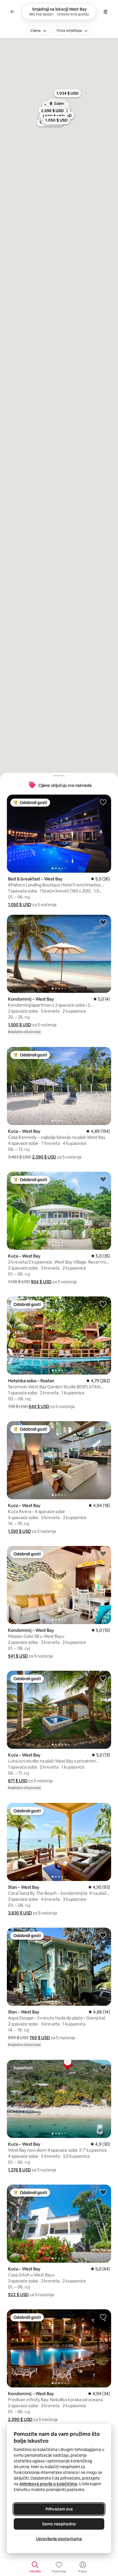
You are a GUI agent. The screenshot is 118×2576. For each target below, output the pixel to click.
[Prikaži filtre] (105, 12)
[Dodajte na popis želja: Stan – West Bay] (103, 1810)
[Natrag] (13, 12)
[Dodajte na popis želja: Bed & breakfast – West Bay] (103, 802)
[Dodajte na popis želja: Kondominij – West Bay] (103, 922)
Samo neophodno (59, 2524)
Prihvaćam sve (59, 2509)
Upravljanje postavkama (59, 2539)
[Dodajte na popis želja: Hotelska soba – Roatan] (103, 1304)
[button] (20, 905)
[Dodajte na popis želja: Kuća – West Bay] (103, 1054)
